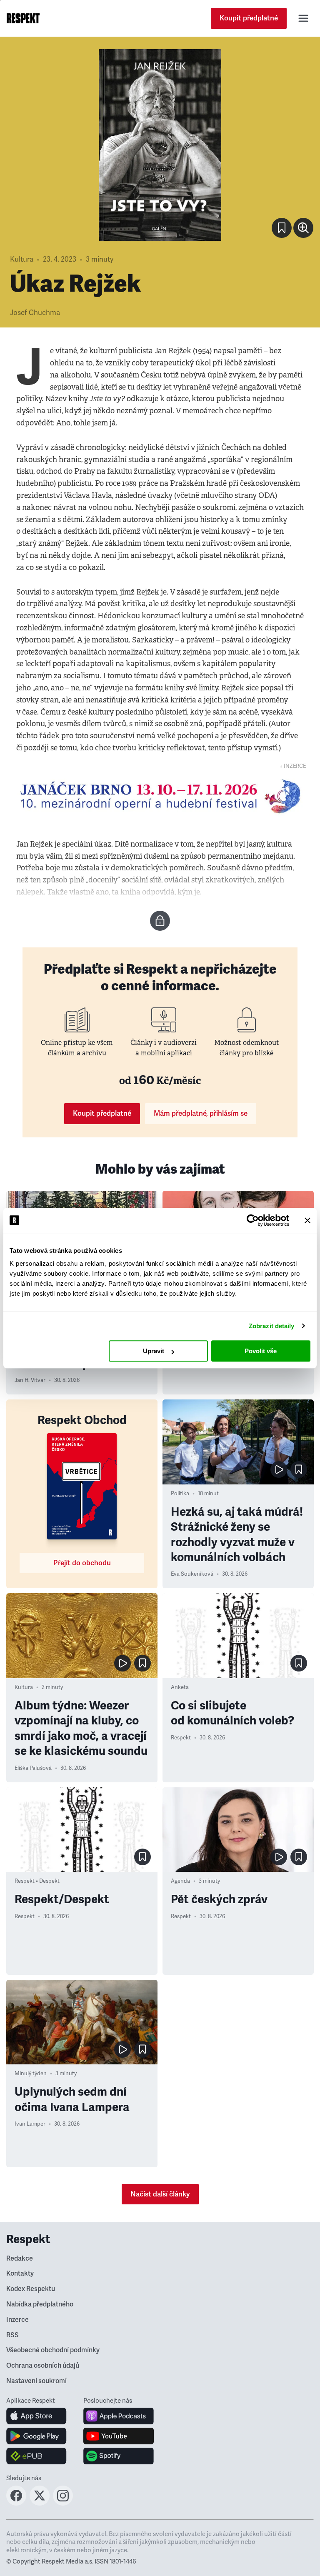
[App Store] (36, 2416)
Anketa (180, 1687)
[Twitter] (40, 2503)
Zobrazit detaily (272, 1326)
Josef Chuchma (35, 313)
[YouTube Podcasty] (119, 2436)
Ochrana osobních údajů (43, 2366)
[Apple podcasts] (119, 2416)
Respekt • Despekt (37, 1881)
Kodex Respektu (31, 2289)
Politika (180, 1494)
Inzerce (17, 2320)
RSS (12, 2335)
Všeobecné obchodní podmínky (53, 2350)
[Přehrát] (279, 1469)
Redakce (20, 2259)
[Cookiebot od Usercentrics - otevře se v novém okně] (253, 1220)
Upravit (154, 1351)
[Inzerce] (160, 796)
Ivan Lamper (30, 2124)
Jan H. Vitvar (30, 1380)
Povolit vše (261, 1351)
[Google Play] (36, 2436)
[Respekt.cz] (23, 18)
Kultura (22, 259)
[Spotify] (119, 2456)
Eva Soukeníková (192, 1574)
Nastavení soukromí (36, 2381)
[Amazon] (36, 2456)
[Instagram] (63, 2503)
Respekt (181, 1738)
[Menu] (303, 18)
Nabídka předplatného (40, 2304)
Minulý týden (31, 2074)
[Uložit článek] (282, 228)
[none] (303, 228)
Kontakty (20, 2274)
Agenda (180, 1881)
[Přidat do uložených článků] (299, 1469)
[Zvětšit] (160, 145)
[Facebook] (16, 2503)
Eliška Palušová (33, 1768)
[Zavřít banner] (307, 1220)
